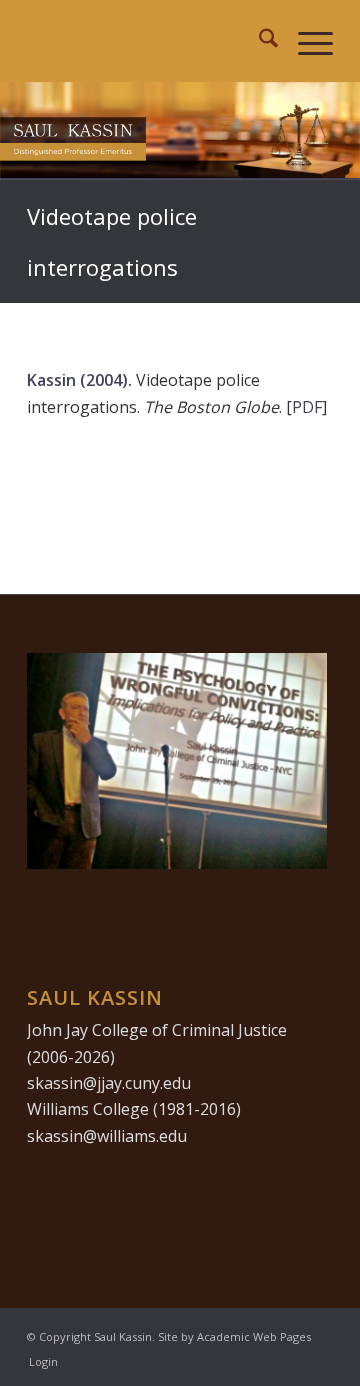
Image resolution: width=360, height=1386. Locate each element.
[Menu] (305, 41)
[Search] (258, 41)
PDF (307, 407)
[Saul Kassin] (149, 41)
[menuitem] (258, 41)
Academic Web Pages (254, 1336)
